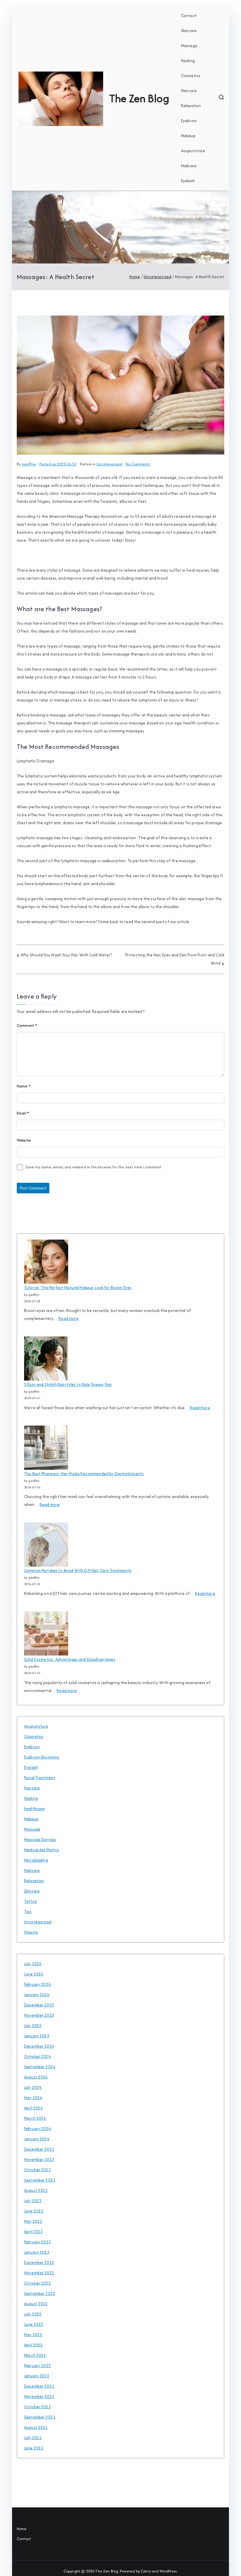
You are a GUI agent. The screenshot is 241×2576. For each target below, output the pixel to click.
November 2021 (39, 2396)
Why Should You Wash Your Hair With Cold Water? (66, 955)
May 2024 (33, 2098)
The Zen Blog (139, 98)
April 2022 (34, 2345)
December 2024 (39, 2046)
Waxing (31, 1932)
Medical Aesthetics (42, 1850)
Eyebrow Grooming (41, 1757)
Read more (68, 1319)
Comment (27, 1025)
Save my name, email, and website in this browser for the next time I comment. (94, 1167)
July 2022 (33, 2314)
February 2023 (37, 2242)
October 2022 (37, 2283)
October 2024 (37, 2056)
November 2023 (39, 2159)
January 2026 (37, 1995)
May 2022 (33, 2335)
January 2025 (37, 2036)
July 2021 (33, 2438)
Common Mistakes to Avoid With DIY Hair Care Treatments (78, 1570)
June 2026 (34, 1974)
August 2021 (36, 2427)
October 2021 (37, 2407)
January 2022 (37, 2376)
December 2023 (39, 2149)
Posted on (58, 464)
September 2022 (40, 2293)
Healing (188, 61)
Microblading (36, 1860)
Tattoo (31, 1901)
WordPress (168, 2571)
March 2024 (35, 2118)
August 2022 (36, 2304)
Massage (189, 46)
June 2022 (34, 2324)
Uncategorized (109, 464)
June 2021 (34, 2448)
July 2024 (33, 2087)
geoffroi (29, 464)
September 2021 (40, 2417)
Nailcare (189, 166)
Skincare (189, 31)
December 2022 (39, 2262)
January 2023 (37, 2252)
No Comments (138, 464)
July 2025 (33, 2026)
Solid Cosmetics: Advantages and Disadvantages (70, 1659)
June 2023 (34, 2211)
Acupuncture (193, 151)
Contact (189, 16)
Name (24, 1086)
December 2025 (39, 2005)
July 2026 (33, 1964)
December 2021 (39, 2386)
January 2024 (37, 2139)
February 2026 (37, 1984)
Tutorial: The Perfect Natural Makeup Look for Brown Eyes (78, 1288)
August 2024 (36, 2077)
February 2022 (37, 2366)
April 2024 (34, 2108)
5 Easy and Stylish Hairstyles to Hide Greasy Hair (68, 1384)
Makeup (188, 136)
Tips (28, 1912)
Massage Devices (40, 1839)
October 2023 (37, 2170)
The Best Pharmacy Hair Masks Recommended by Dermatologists (84, 1474)
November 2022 (39, 2273)
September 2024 (40, 2067)
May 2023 (33, 2221)
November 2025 (39, 2015)
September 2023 (40, 2180)
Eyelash (188, 181)
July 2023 (33, 2201)
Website (24, 1140)
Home (22, 2529)
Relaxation (191, 106)
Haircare (189, 91)
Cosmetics (191, 76)
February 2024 (37, 2129)
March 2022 (35, 2355)
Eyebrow (189, 121)
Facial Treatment (40, 1778)
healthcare (35, 1809)
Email (23, 1113)
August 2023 (36, 2190)
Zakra (146, 2571)
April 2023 (34, 2232)
